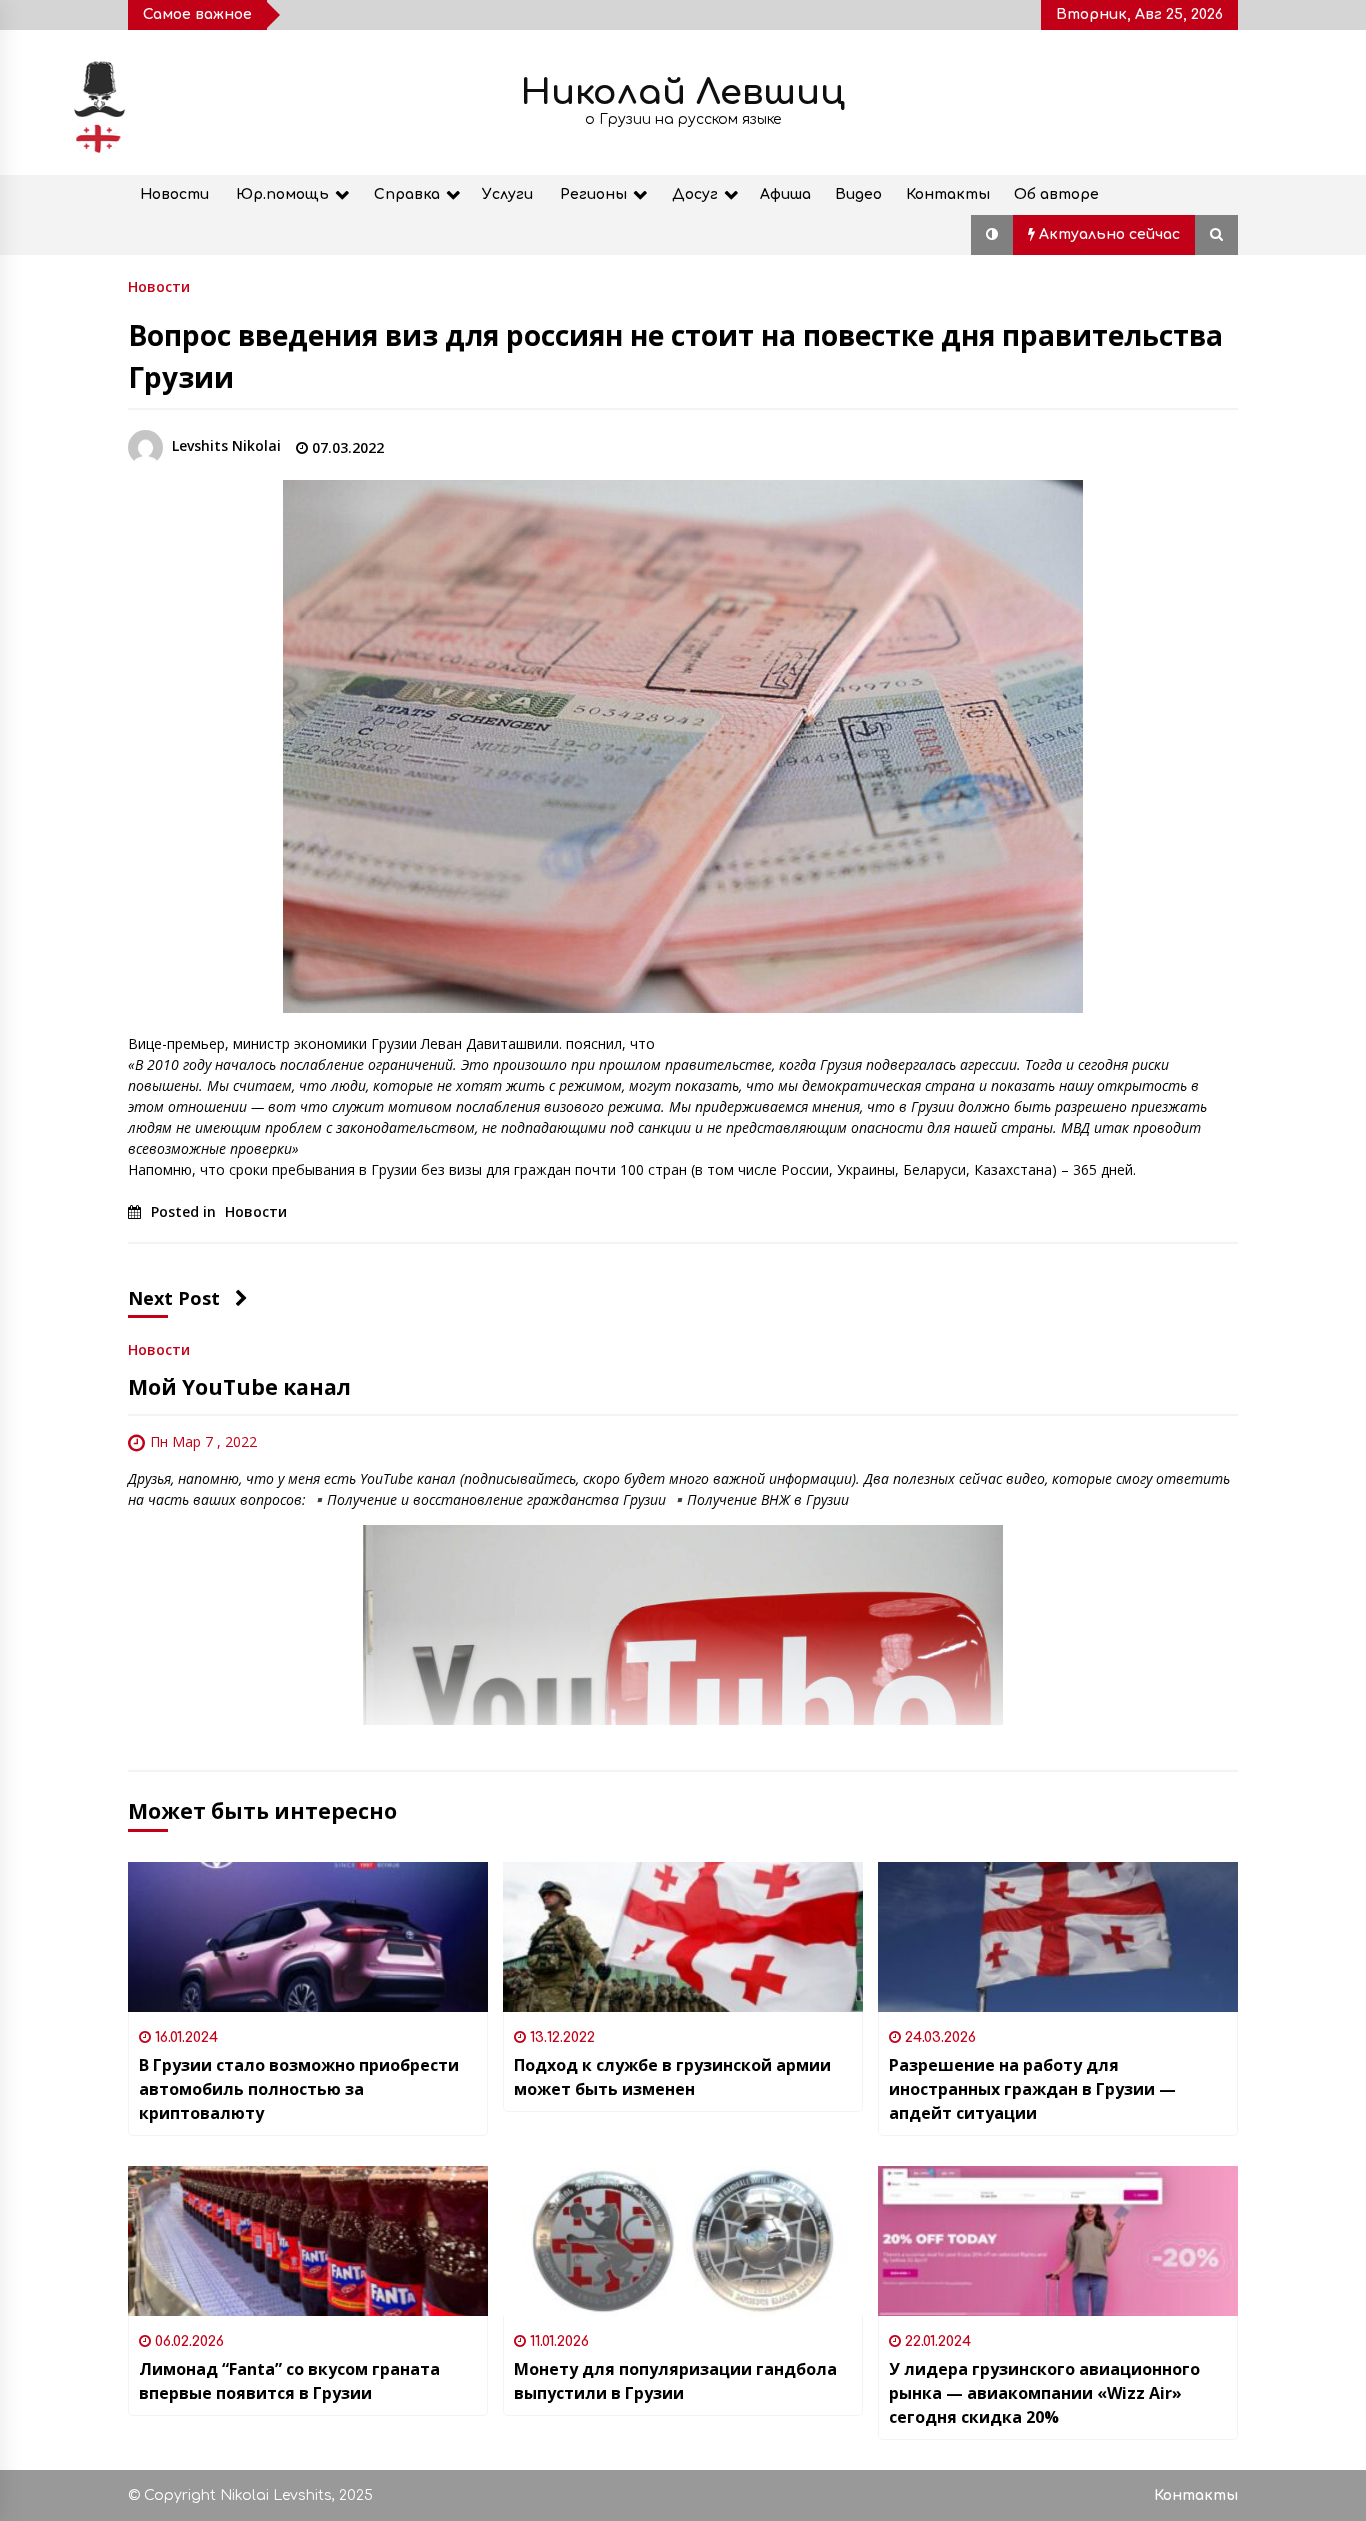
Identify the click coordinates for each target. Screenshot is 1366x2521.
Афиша (785, 194)
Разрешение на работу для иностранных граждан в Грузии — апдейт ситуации (1032, 2089)
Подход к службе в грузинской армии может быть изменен (672, 2077)
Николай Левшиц (683, 92)
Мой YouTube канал (239, 1387)
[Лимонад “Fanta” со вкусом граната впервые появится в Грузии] (308, 2241)
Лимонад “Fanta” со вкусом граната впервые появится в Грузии (289, 2381)
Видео (858, 194)
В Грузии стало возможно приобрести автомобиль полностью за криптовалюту (299, 2089)
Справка (407, 194)
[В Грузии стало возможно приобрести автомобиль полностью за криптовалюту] (308, 1937)
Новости (174, 194)
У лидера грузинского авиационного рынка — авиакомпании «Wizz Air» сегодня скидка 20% (1044, 2393)
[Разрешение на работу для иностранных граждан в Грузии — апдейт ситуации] (1058, 1937)
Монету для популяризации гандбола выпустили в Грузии (675, 2381)
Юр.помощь (282, 194)
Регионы (593, 194)
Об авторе (1056, 194)
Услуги (507, 194)
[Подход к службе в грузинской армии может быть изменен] (683, 1937)
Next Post (174, 1298)
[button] (992, 235)
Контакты (948, 194)
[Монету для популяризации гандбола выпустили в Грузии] (683, 2241)
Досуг (695, 194)
